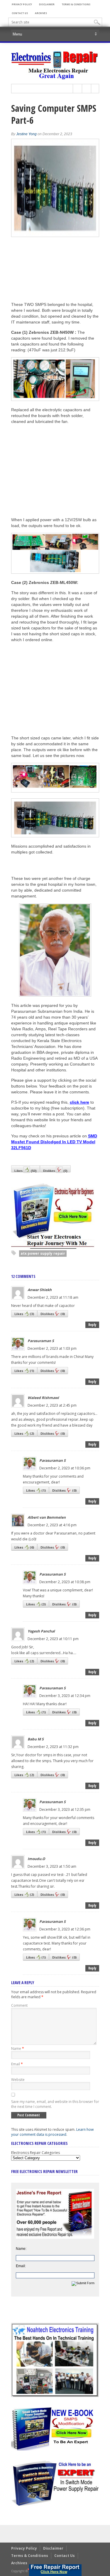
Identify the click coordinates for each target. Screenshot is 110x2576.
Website (18, 2080)
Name (18, 2049)
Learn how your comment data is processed (52, 2132)
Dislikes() (55, 1171)
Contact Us (20, 13)
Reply (92, 1325)
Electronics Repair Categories (35, 2153)
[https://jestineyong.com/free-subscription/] (55, 2570)
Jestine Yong (26, 134)
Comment (19, 2005)
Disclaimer (47, 4)
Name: (21, 2249)
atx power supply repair (43, 1253)
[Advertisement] (60, 470)
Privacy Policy (22, 4)
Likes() (26, 1171)
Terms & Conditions (76, 4)
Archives (41, 13)
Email (17, 2064)
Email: (21, 2266)
